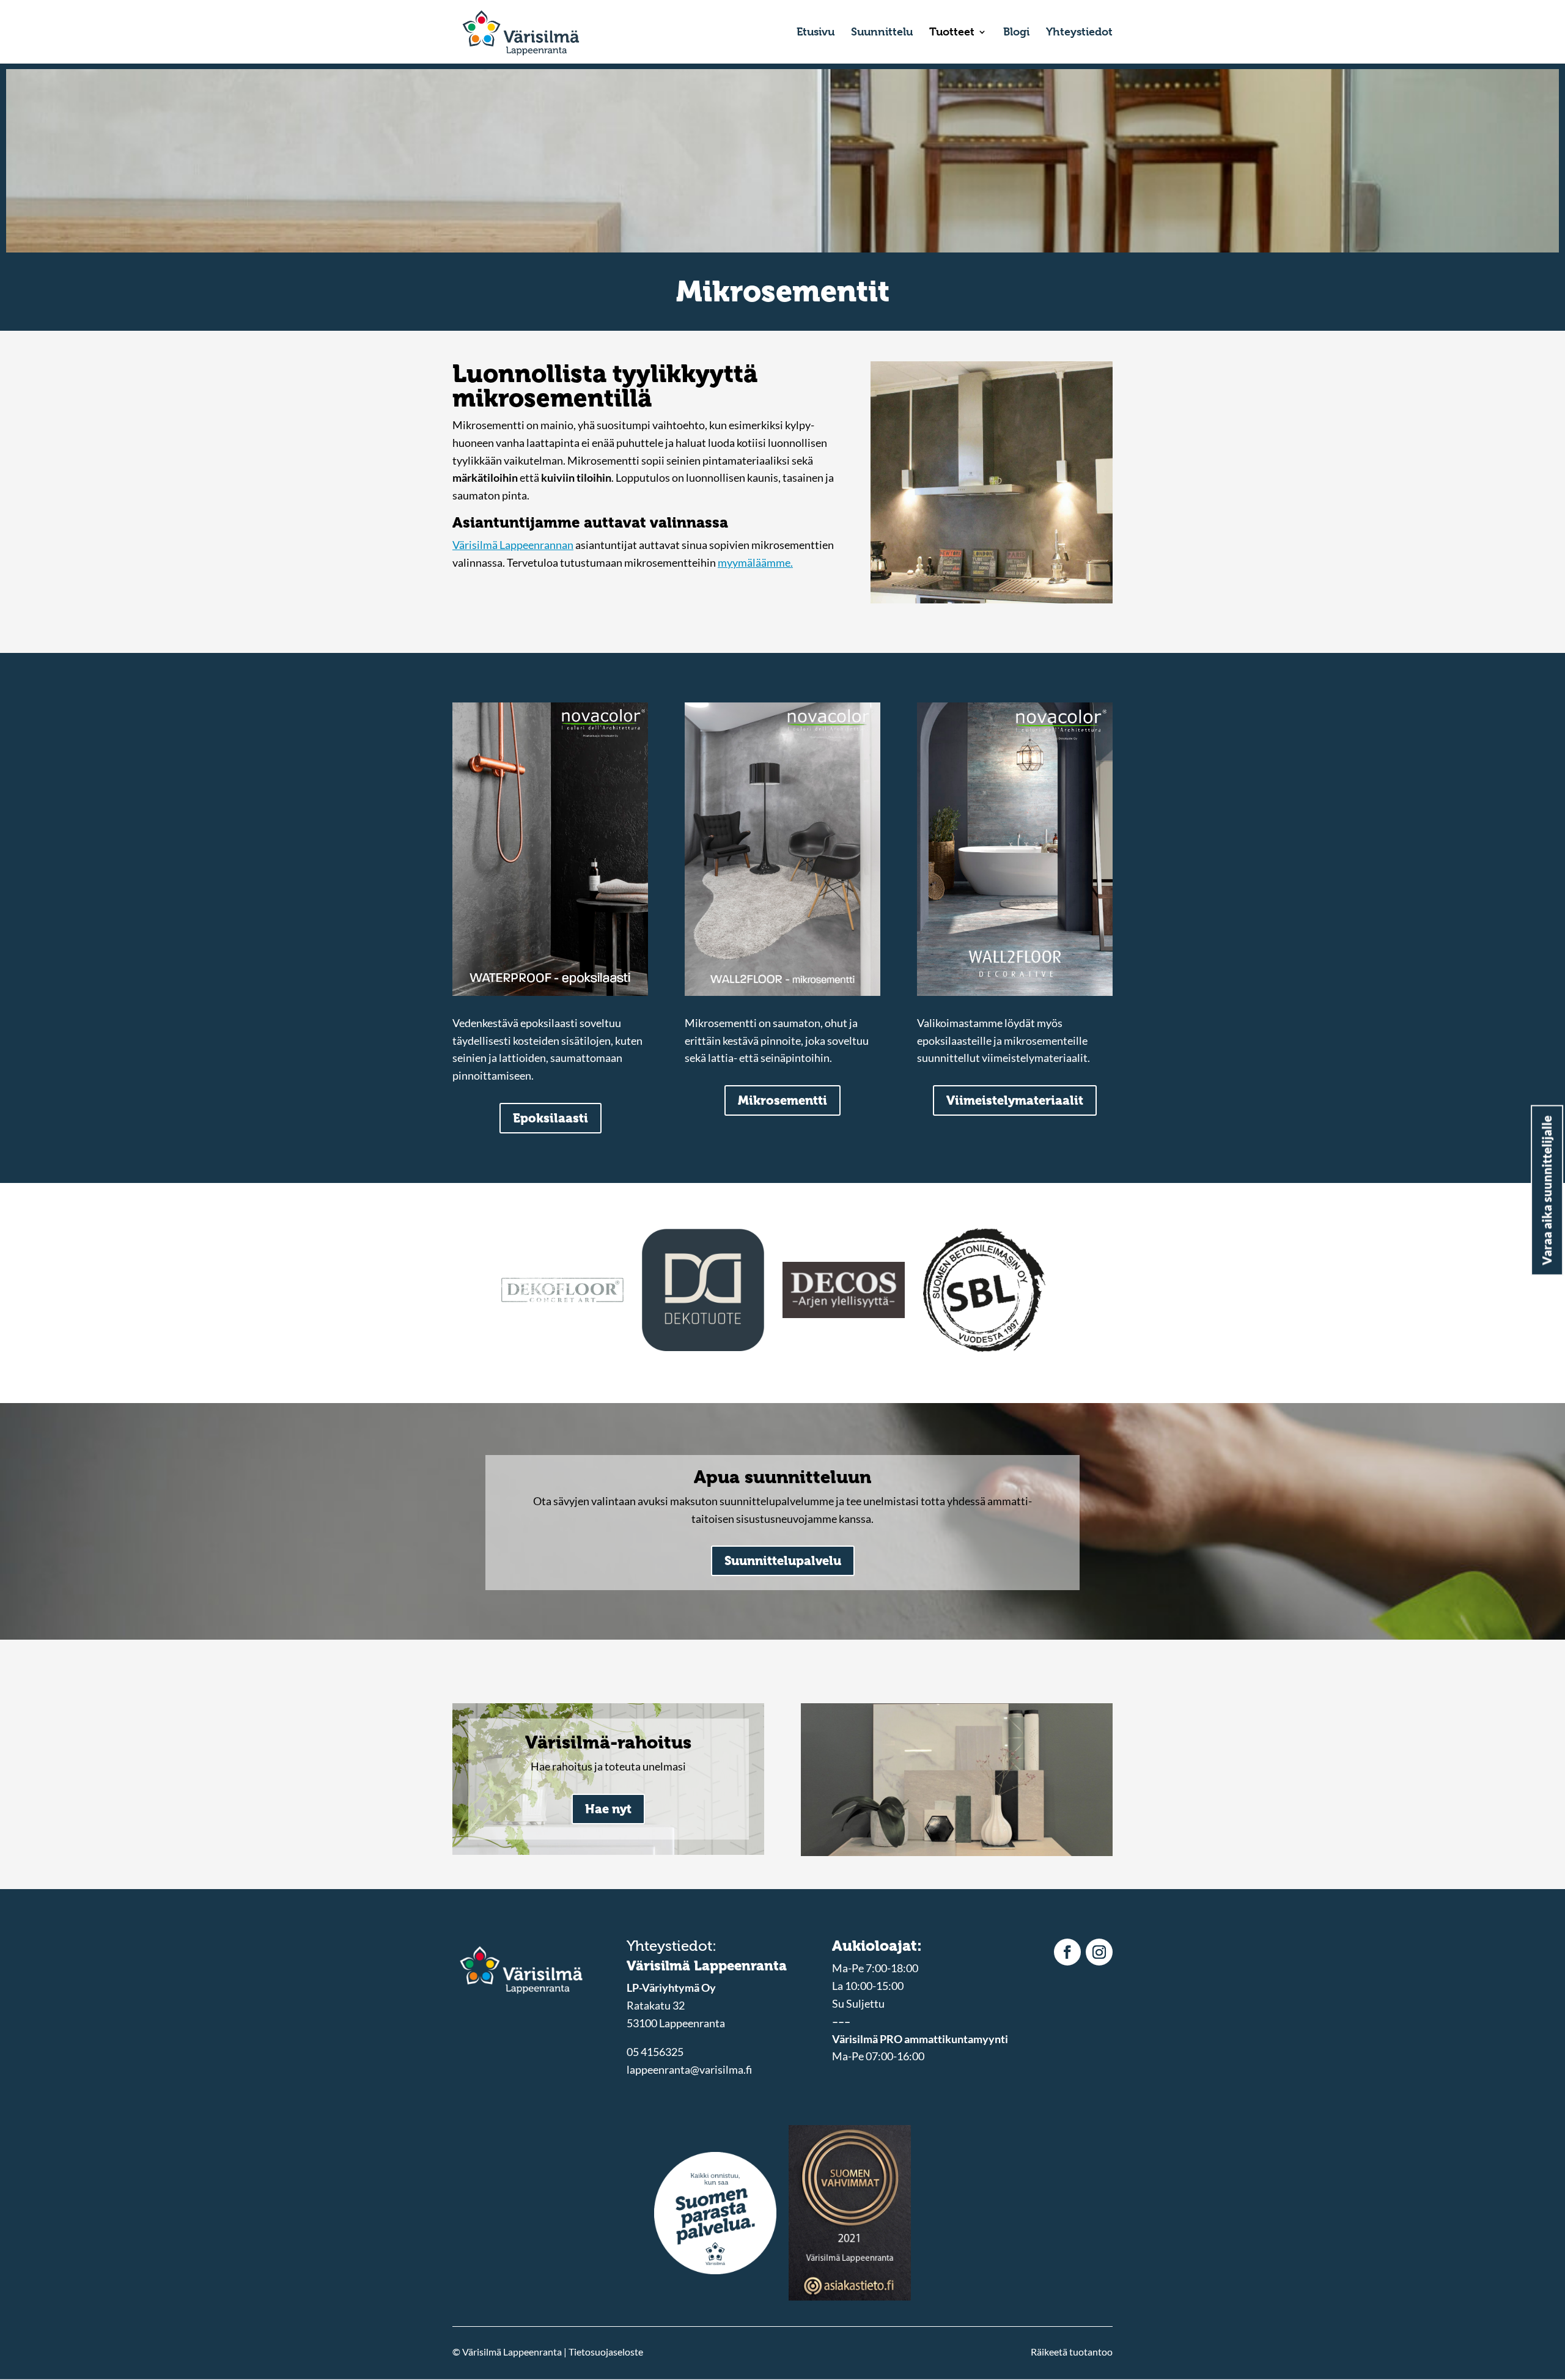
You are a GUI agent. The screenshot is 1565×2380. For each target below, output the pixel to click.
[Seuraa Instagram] (1099, 1952)
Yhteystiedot (1079, 33)
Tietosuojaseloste (606, 2352)
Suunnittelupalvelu (783, 1561)
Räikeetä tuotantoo (1072, 2352)
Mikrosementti (782, 1100)
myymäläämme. (755, 562)
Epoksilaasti (551, 1118)
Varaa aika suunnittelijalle (1547, 1190)
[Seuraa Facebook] (1067, 1952)
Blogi (1016, 33)
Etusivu (816, 33)
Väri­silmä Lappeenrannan (513, 545)
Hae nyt (608, 1809)
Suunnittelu (882, 33)
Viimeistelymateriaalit (1015, 1100)
